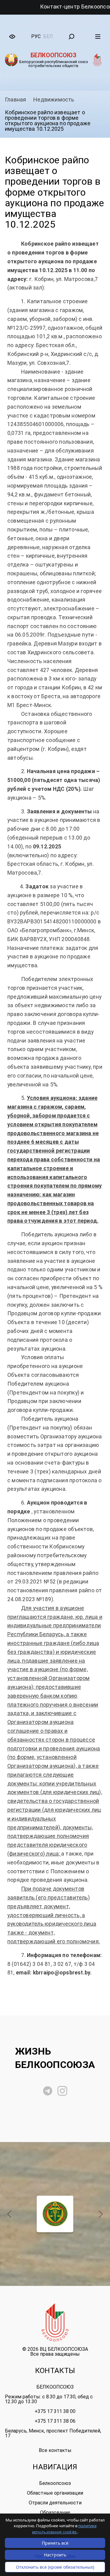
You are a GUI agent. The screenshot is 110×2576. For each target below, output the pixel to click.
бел (48, 36)
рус (36, 36)
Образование (55, 2512)
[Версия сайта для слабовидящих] (12, 37)
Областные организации (55, 2493)
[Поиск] (71, 37)
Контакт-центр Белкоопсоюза (52, 7)
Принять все (55, 2543)
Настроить (55, 2555)
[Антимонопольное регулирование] (55, 2214)
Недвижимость (54, 99)
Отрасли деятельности (55, 2503)
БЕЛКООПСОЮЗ (55, 2387)
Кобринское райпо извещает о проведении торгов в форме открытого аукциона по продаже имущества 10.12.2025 (48, 121)
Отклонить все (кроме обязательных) (55, 2567)
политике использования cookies (64, 2529)
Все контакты (55, 2450)
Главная (15, 99)
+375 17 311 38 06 (55, 2421)
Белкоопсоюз (55, 2483)
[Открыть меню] (98, 37)
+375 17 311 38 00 (55, 2411)
